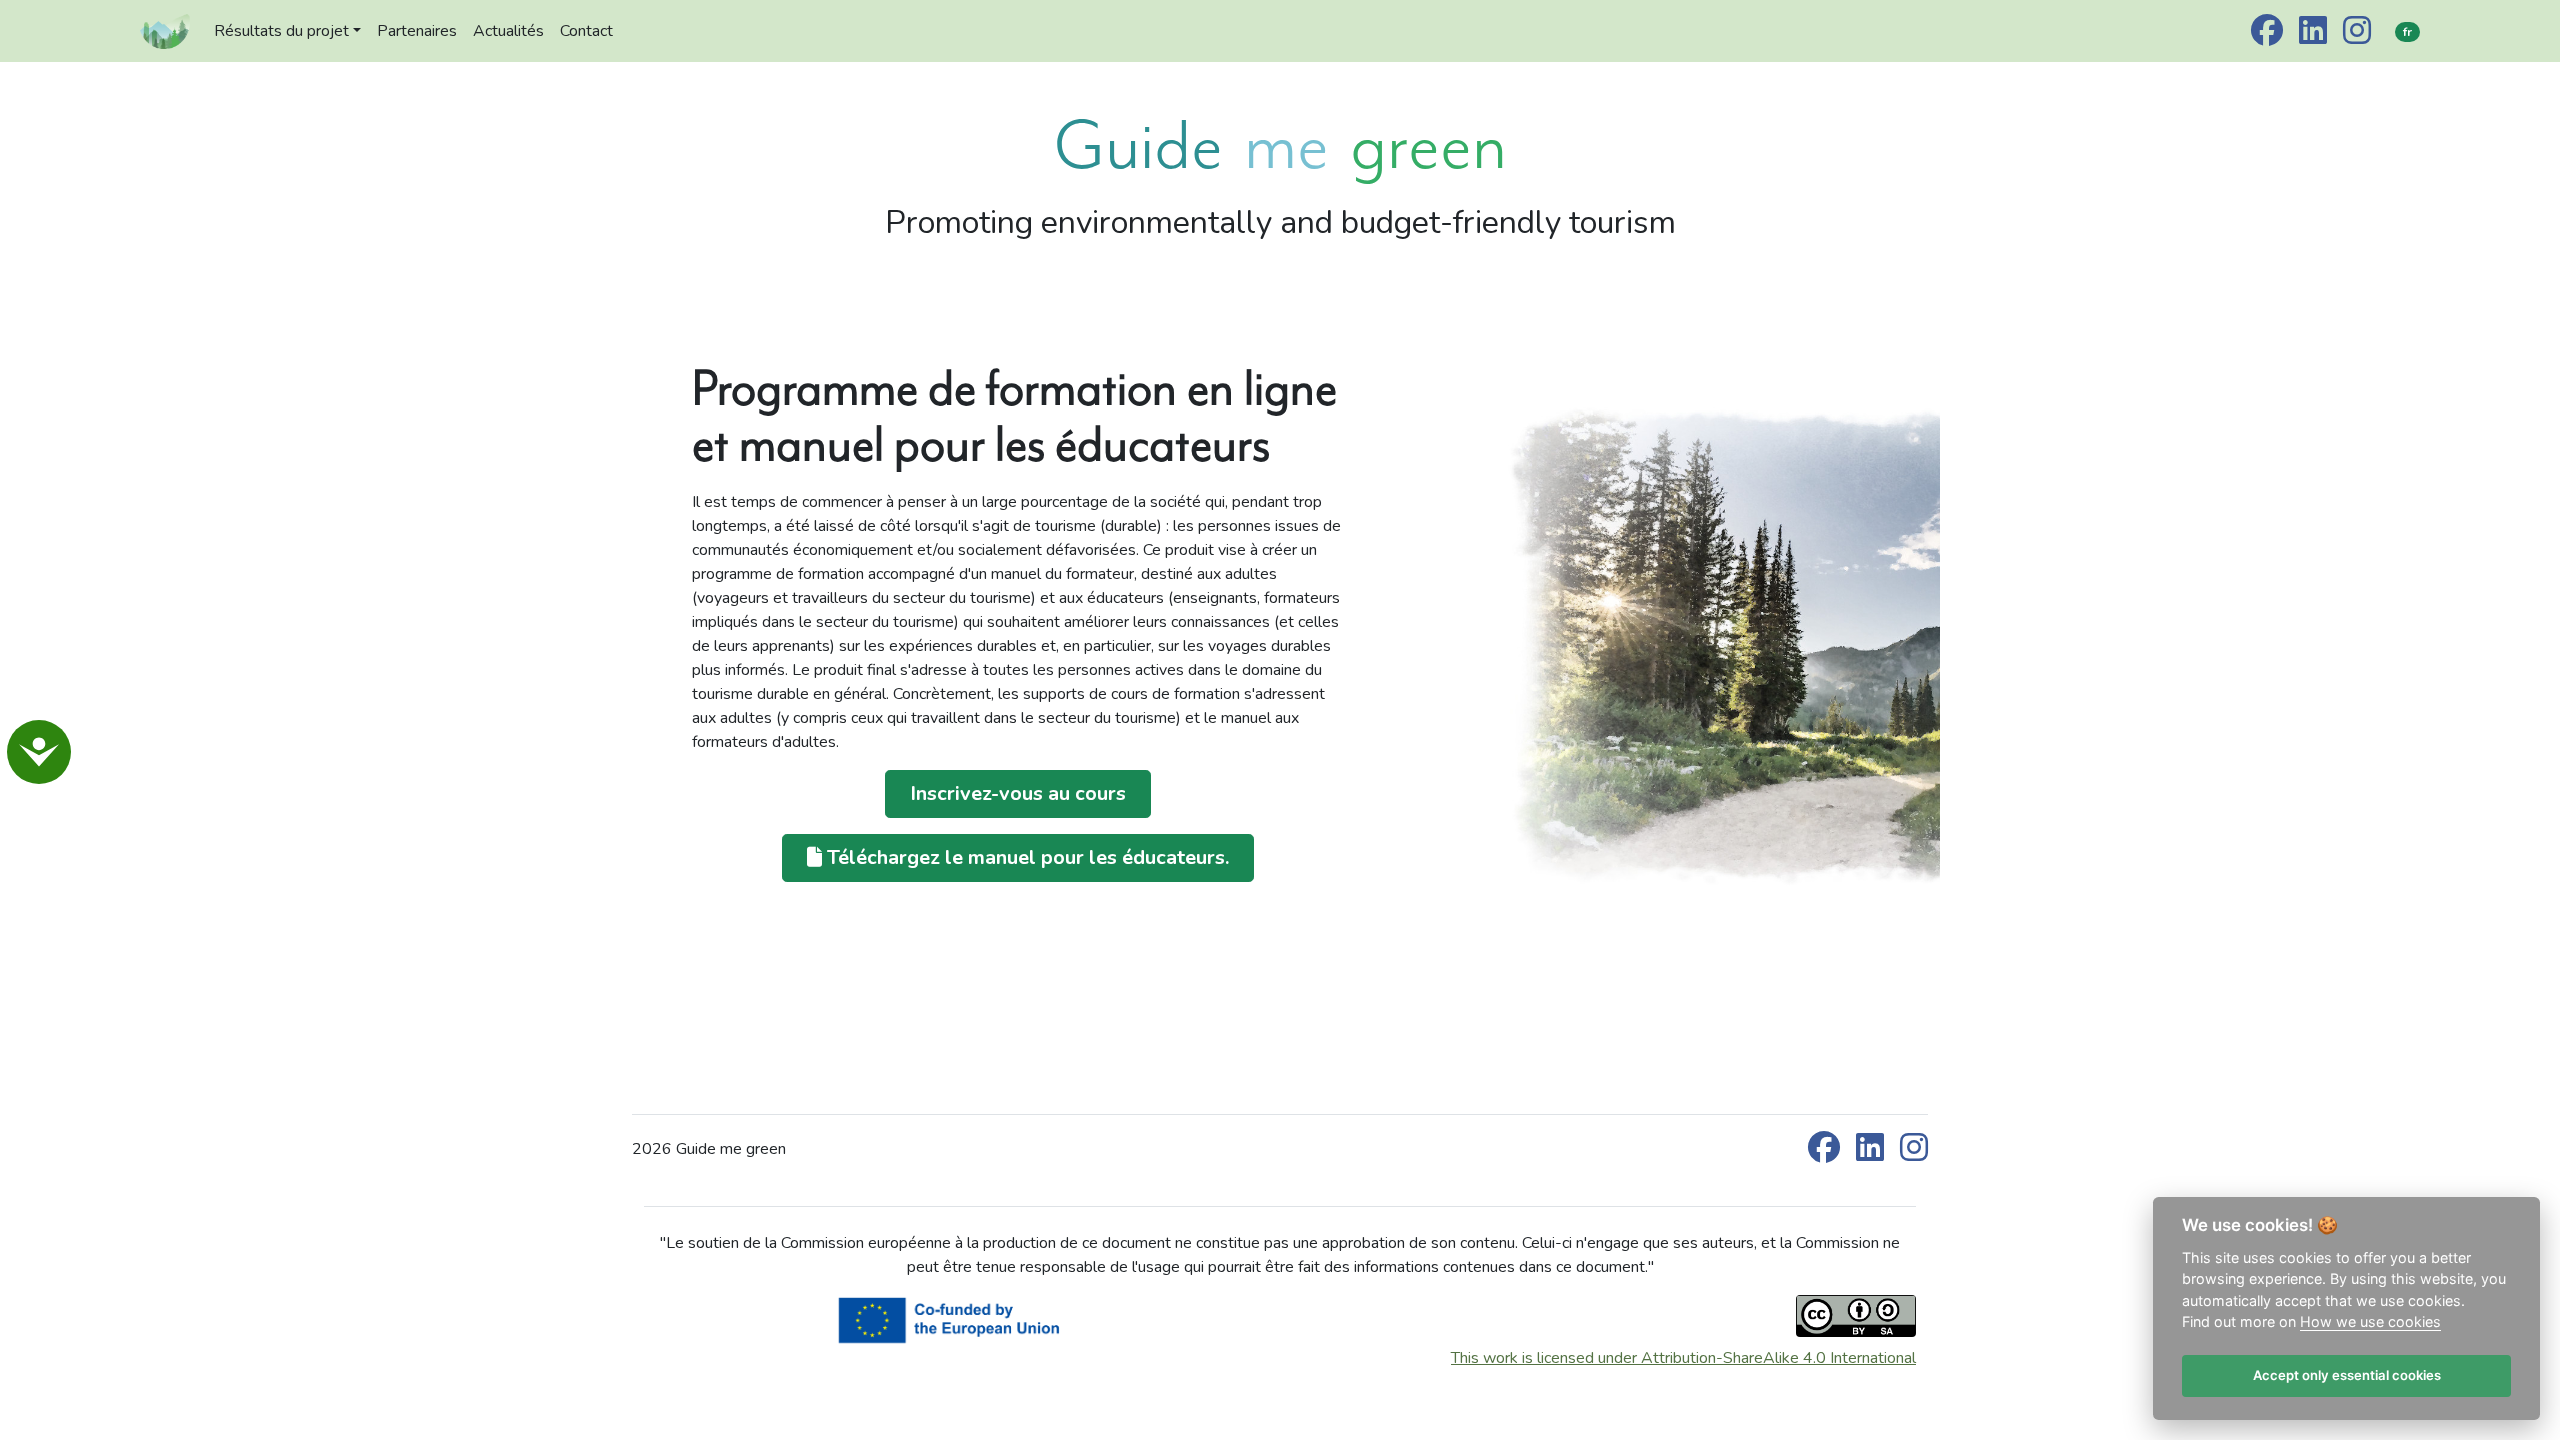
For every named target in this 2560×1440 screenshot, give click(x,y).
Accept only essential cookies (2346, 1376)
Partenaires (417, 31)
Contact (586, 31)
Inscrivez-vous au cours (1018, 793)
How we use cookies (2370, 1322)
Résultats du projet (281, 31)
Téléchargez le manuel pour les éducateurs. (1025, 857)
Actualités (508, 31)
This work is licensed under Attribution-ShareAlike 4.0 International (1683, 1358)
